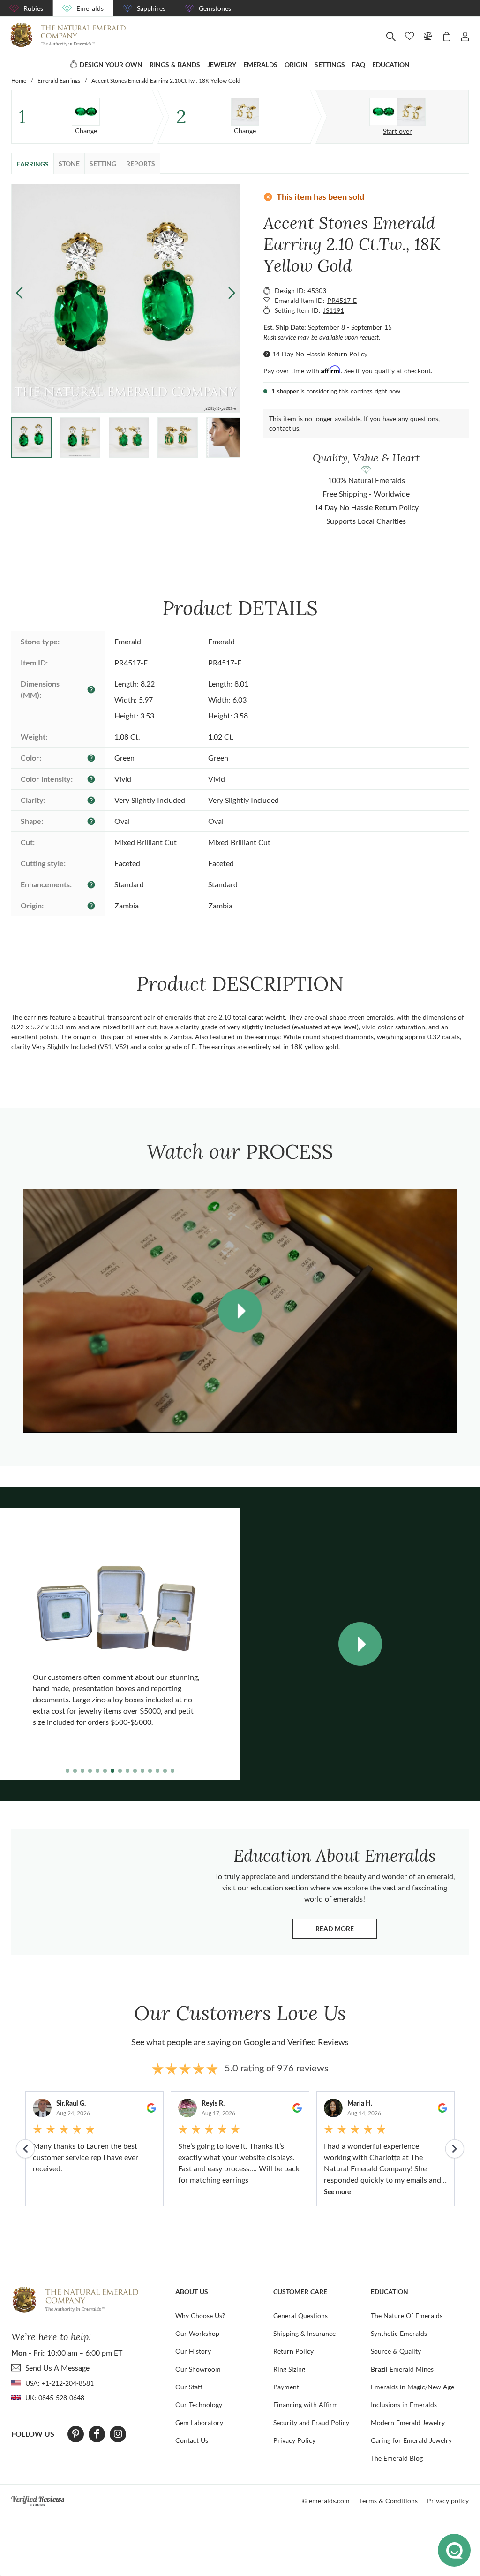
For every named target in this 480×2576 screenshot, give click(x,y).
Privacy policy (448, 2501)
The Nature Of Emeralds (407, 2315)
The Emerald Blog (397, 2458)
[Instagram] (118, 2434)
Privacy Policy (294, 2440)
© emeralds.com (326, 2501)
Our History (193, 2351)
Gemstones (215, 8)
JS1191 (334, 310)
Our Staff (189, 2387)
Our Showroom (198, 2369)
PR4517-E (342, 300)
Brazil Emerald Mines (402, 2369)
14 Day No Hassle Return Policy (320, 354)
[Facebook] (97, 2434)
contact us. (285, 428)
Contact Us (192, 2440)
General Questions (300, 2315)
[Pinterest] (76, 2434)
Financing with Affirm (306, 2405)
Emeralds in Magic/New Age (412, 2387)
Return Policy (293, 2351)
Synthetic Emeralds (399, 2333)
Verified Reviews (318, 2042)
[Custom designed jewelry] (397, 112)
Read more (346, 1931)
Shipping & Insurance (304, 2333)
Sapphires (151, 8)
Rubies (33, 8)
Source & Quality (396, 2351)
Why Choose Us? (200, 2315)
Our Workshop (197, 2333)
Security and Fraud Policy (311, 2422)
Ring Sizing (289, 2369)
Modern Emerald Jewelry (408, 2422)
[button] (232, 292)
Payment (286, 2387)
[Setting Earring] (245, 112)
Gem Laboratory (199, 2422)
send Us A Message (57, 2368)
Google (257, 2042)
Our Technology (199, 2405)
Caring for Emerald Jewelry (411, 2440)
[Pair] (86, 112)
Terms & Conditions (388, 2501)
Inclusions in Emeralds (404, 2405)
